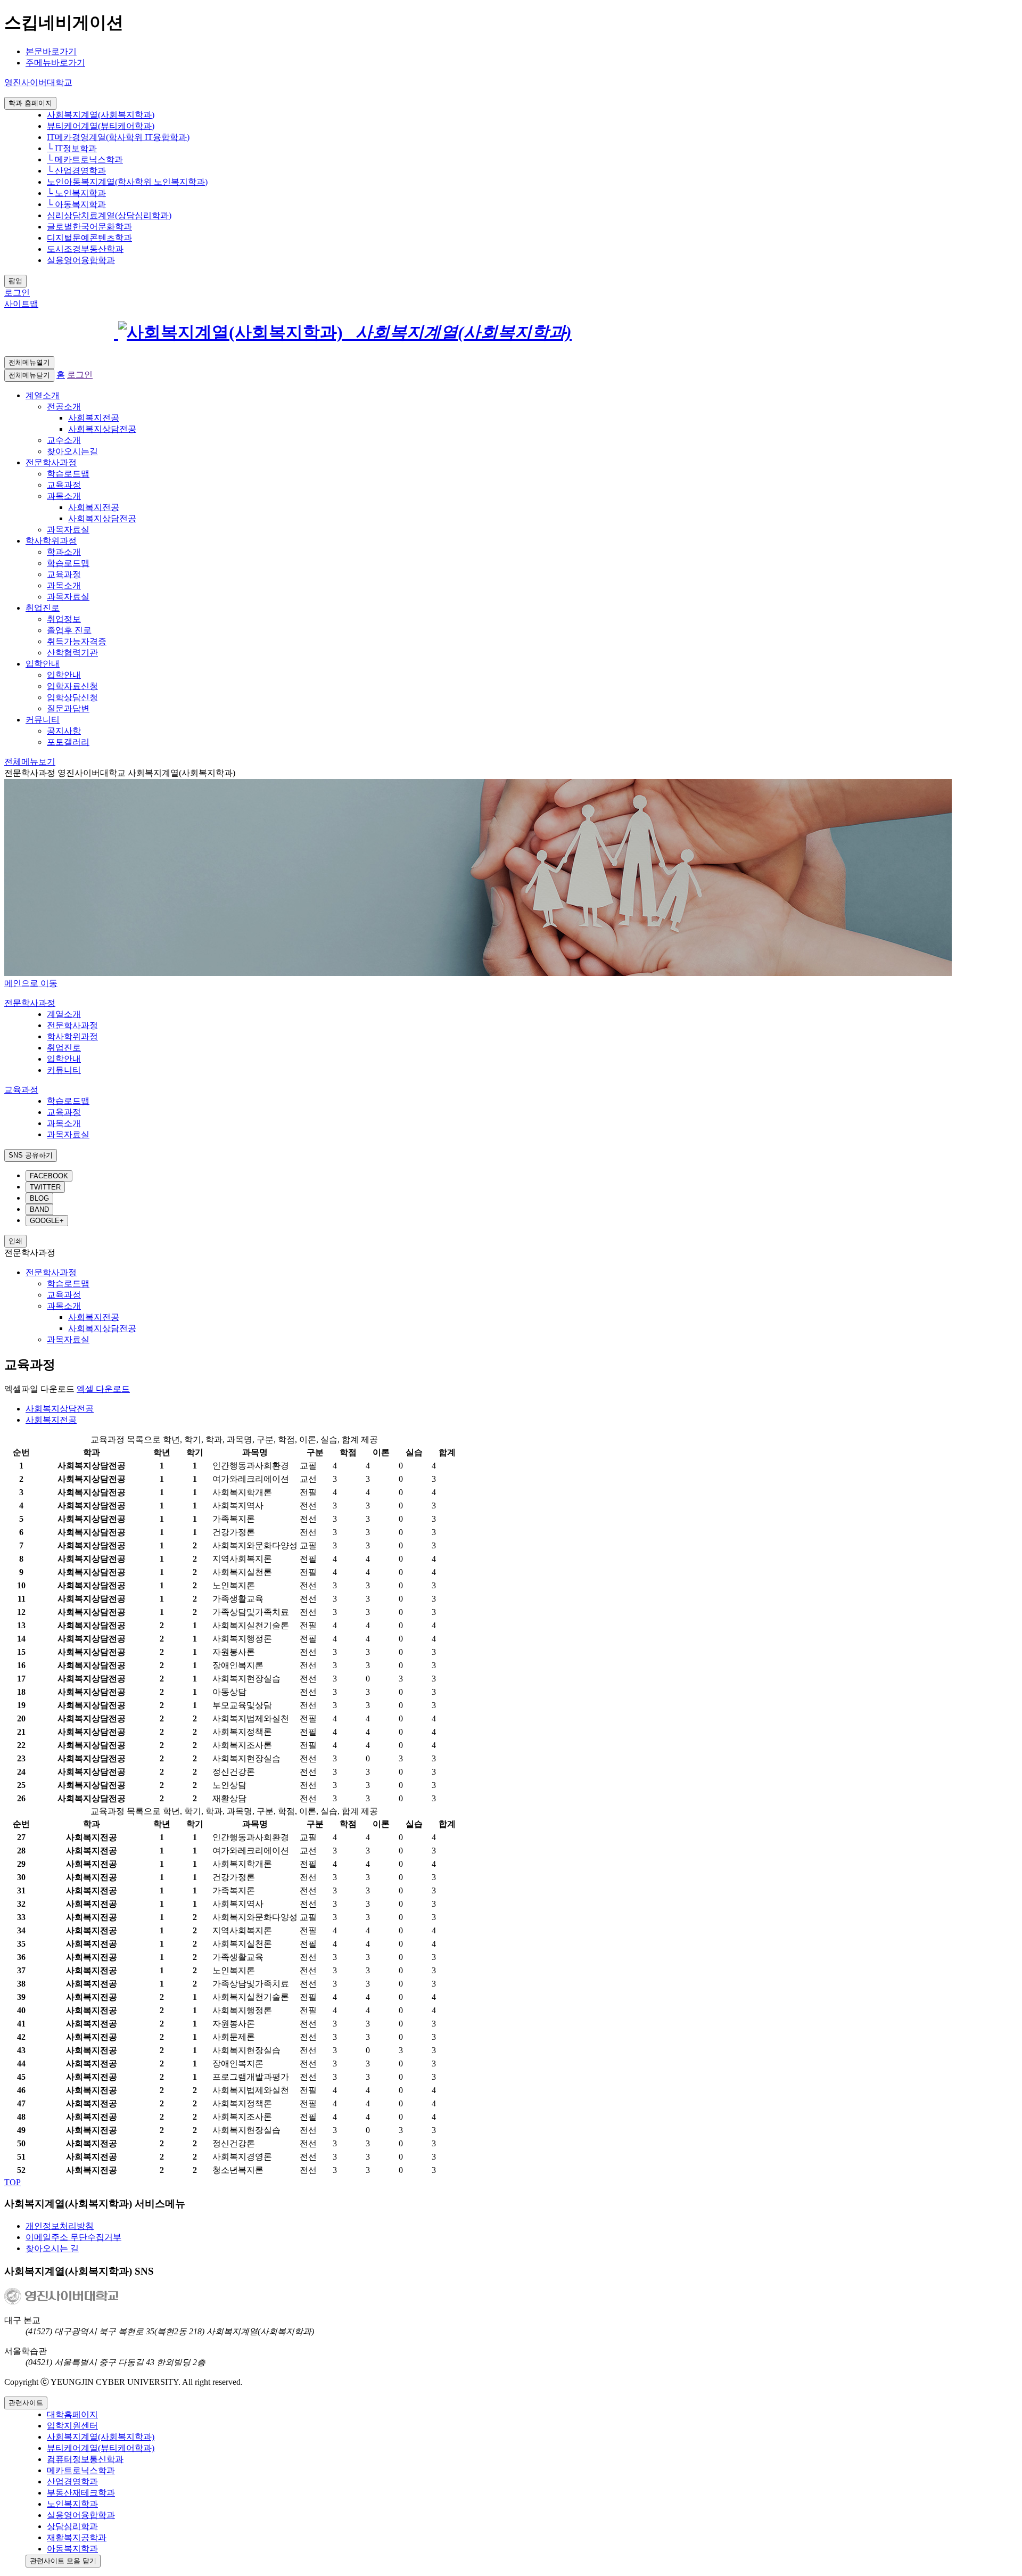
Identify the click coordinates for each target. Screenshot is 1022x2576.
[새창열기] (176, 332)
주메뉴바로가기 (55, 63)
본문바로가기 (51, 51)
